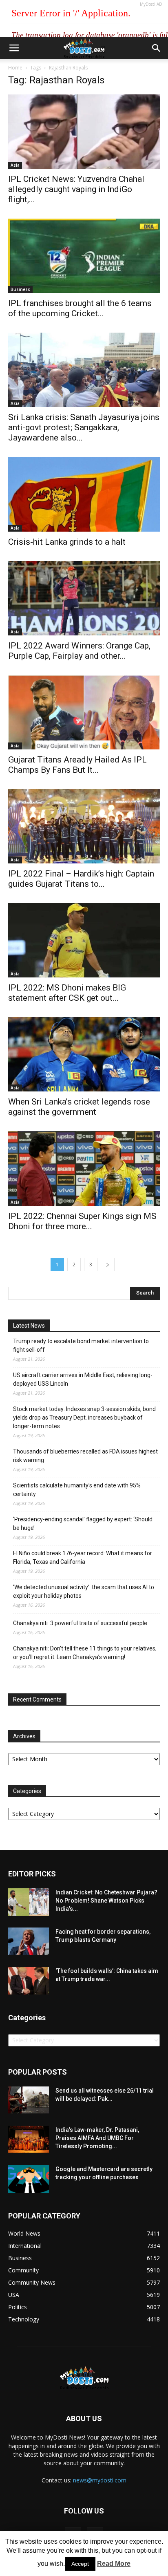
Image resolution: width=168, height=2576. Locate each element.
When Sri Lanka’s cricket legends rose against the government (79, 1107)
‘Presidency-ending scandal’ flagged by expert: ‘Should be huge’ (83, 1524)
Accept (80, 2564)
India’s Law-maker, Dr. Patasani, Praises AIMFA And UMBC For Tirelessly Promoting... (97, 2138)
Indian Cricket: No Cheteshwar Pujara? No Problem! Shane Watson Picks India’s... (106, 1901)
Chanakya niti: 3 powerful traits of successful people (80, 1623)
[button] (157, 48)
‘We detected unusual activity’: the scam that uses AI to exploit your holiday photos (84, 1591)
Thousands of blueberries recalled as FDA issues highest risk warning (85, 1456)
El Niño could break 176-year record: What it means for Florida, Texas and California (83, 1557)
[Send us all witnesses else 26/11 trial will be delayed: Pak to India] (29, 2100)
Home (15, 68)
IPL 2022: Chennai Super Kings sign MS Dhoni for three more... (82, 1221)
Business (20, 289)
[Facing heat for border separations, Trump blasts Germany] (29, 1942)
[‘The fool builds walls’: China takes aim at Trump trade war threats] (29, 1981)
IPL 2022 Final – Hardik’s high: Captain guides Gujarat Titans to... (81, 879)
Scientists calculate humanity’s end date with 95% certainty (77, 1490)
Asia (15, 165)
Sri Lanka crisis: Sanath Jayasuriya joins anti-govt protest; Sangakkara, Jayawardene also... (84, 427)
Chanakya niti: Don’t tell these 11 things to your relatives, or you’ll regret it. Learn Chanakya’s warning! (85, 1653)
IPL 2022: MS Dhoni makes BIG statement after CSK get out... (67, 993)
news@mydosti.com (100, 2480)
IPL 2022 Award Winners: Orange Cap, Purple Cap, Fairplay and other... (79, 651)
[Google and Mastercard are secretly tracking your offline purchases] (29, 2179)
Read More (114, 2564)
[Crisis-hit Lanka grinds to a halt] (84, 494)
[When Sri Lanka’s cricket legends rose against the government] (84, 1054)
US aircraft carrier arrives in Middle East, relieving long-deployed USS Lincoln (83, 1379)
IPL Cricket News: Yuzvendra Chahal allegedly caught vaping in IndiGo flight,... (76, 189)
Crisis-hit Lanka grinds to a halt (67, 542)
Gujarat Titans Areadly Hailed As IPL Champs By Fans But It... (77, 765)
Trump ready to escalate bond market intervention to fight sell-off (81, 1345)
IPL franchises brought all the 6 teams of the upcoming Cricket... (80, 308)
